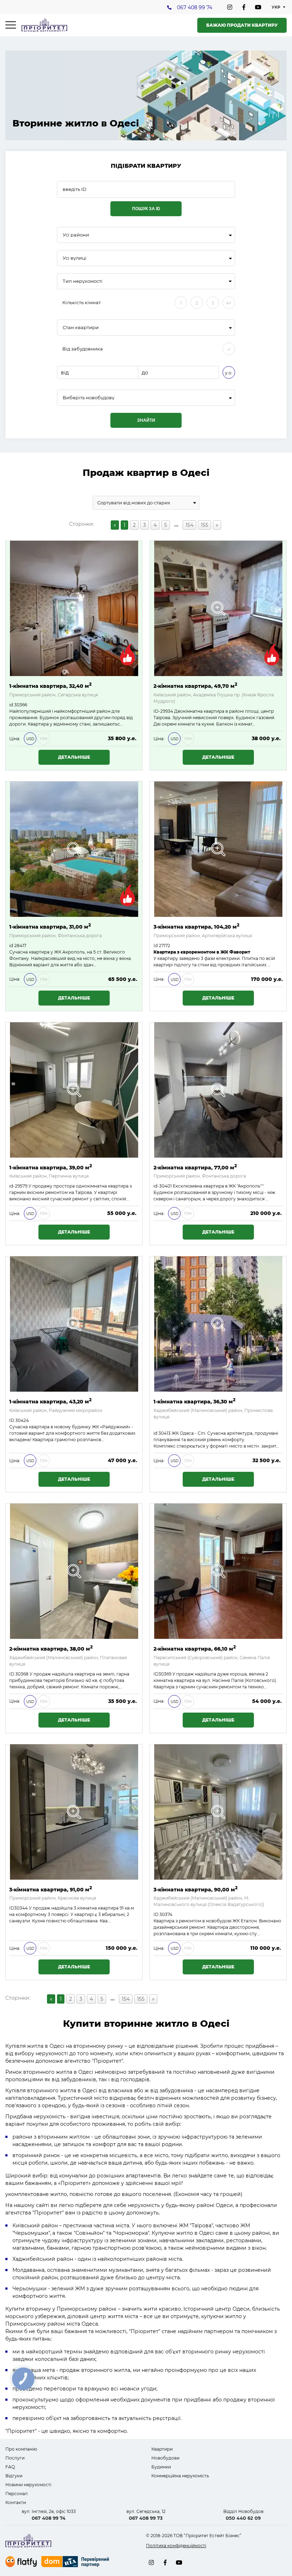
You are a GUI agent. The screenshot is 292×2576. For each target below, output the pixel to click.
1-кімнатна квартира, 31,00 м (50, 926)
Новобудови (165, 2458)
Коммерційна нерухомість (180, 2476)
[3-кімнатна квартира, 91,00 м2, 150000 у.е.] (74, 1812)
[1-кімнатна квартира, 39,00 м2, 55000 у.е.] (74, 1090)
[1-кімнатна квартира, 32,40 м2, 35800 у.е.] (74, 608)
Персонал (17, 2494)
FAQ (10, 2467)
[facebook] (244, 7)
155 (205, 525)
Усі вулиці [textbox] (75, 258)
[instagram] (230, 7)
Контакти (16, 2502)
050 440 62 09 (243, 2518)
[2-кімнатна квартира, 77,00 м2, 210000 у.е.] (218, 1090)
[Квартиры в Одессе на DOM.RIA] (76, 2562)
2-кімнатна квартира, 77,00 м (195, 1167)
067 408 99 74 (195, 7)
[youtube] (258, 7)
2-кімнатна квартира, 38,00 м (51, 1648)
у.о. (229, 373)
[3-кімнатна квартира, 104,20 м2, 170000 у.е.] (218, 849)
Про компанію (21, 2449)
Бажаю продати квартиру (242, 25)
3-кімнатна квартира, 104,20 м (196, 926)
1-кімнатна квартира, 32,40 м (50, 685)
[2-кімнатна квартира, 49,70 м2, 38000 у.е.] (218, 608)
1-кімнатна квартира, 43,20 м (50, 1401)
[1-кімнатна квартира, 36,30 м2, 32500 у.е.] (218, 1324)
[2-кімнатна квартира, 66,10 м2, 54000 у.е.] (218, 1571)
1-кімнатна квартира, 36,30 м (194, 1401)
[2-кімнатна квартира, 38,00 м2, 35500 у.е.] (74, 1571)
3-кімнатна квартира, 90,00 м (195, 1889)
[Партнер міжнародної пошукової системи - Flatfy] (21, 2562)
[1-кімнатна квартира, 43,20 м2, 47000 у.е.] (74, 1324)
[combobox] (146, 235)
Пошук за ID (146, 209)
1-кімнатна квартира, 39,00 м (51, 1167)
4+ (229, 303)
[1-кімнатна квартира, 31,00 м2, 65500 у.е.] (74, 849)
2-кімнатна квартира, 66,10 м (195, 1648)
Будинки (161, 2467)
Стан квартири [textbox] (81, 328)
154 (189, 525)
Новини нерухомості (28, 2485)
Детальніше (74, 757)
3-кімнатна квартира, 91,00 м (51, 1889)
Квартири (162, 2449)
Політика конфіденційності (176, 2546)
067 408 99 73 (146, 2518)
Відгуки (14, 2476)
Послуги (15, 2458)
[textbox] (146, 398)
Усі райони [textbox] (76, 235)
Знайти (146, 420)
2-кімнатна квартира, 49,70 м (195, 685)
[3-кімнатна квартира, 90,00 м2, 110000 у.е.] (218, 1812)
